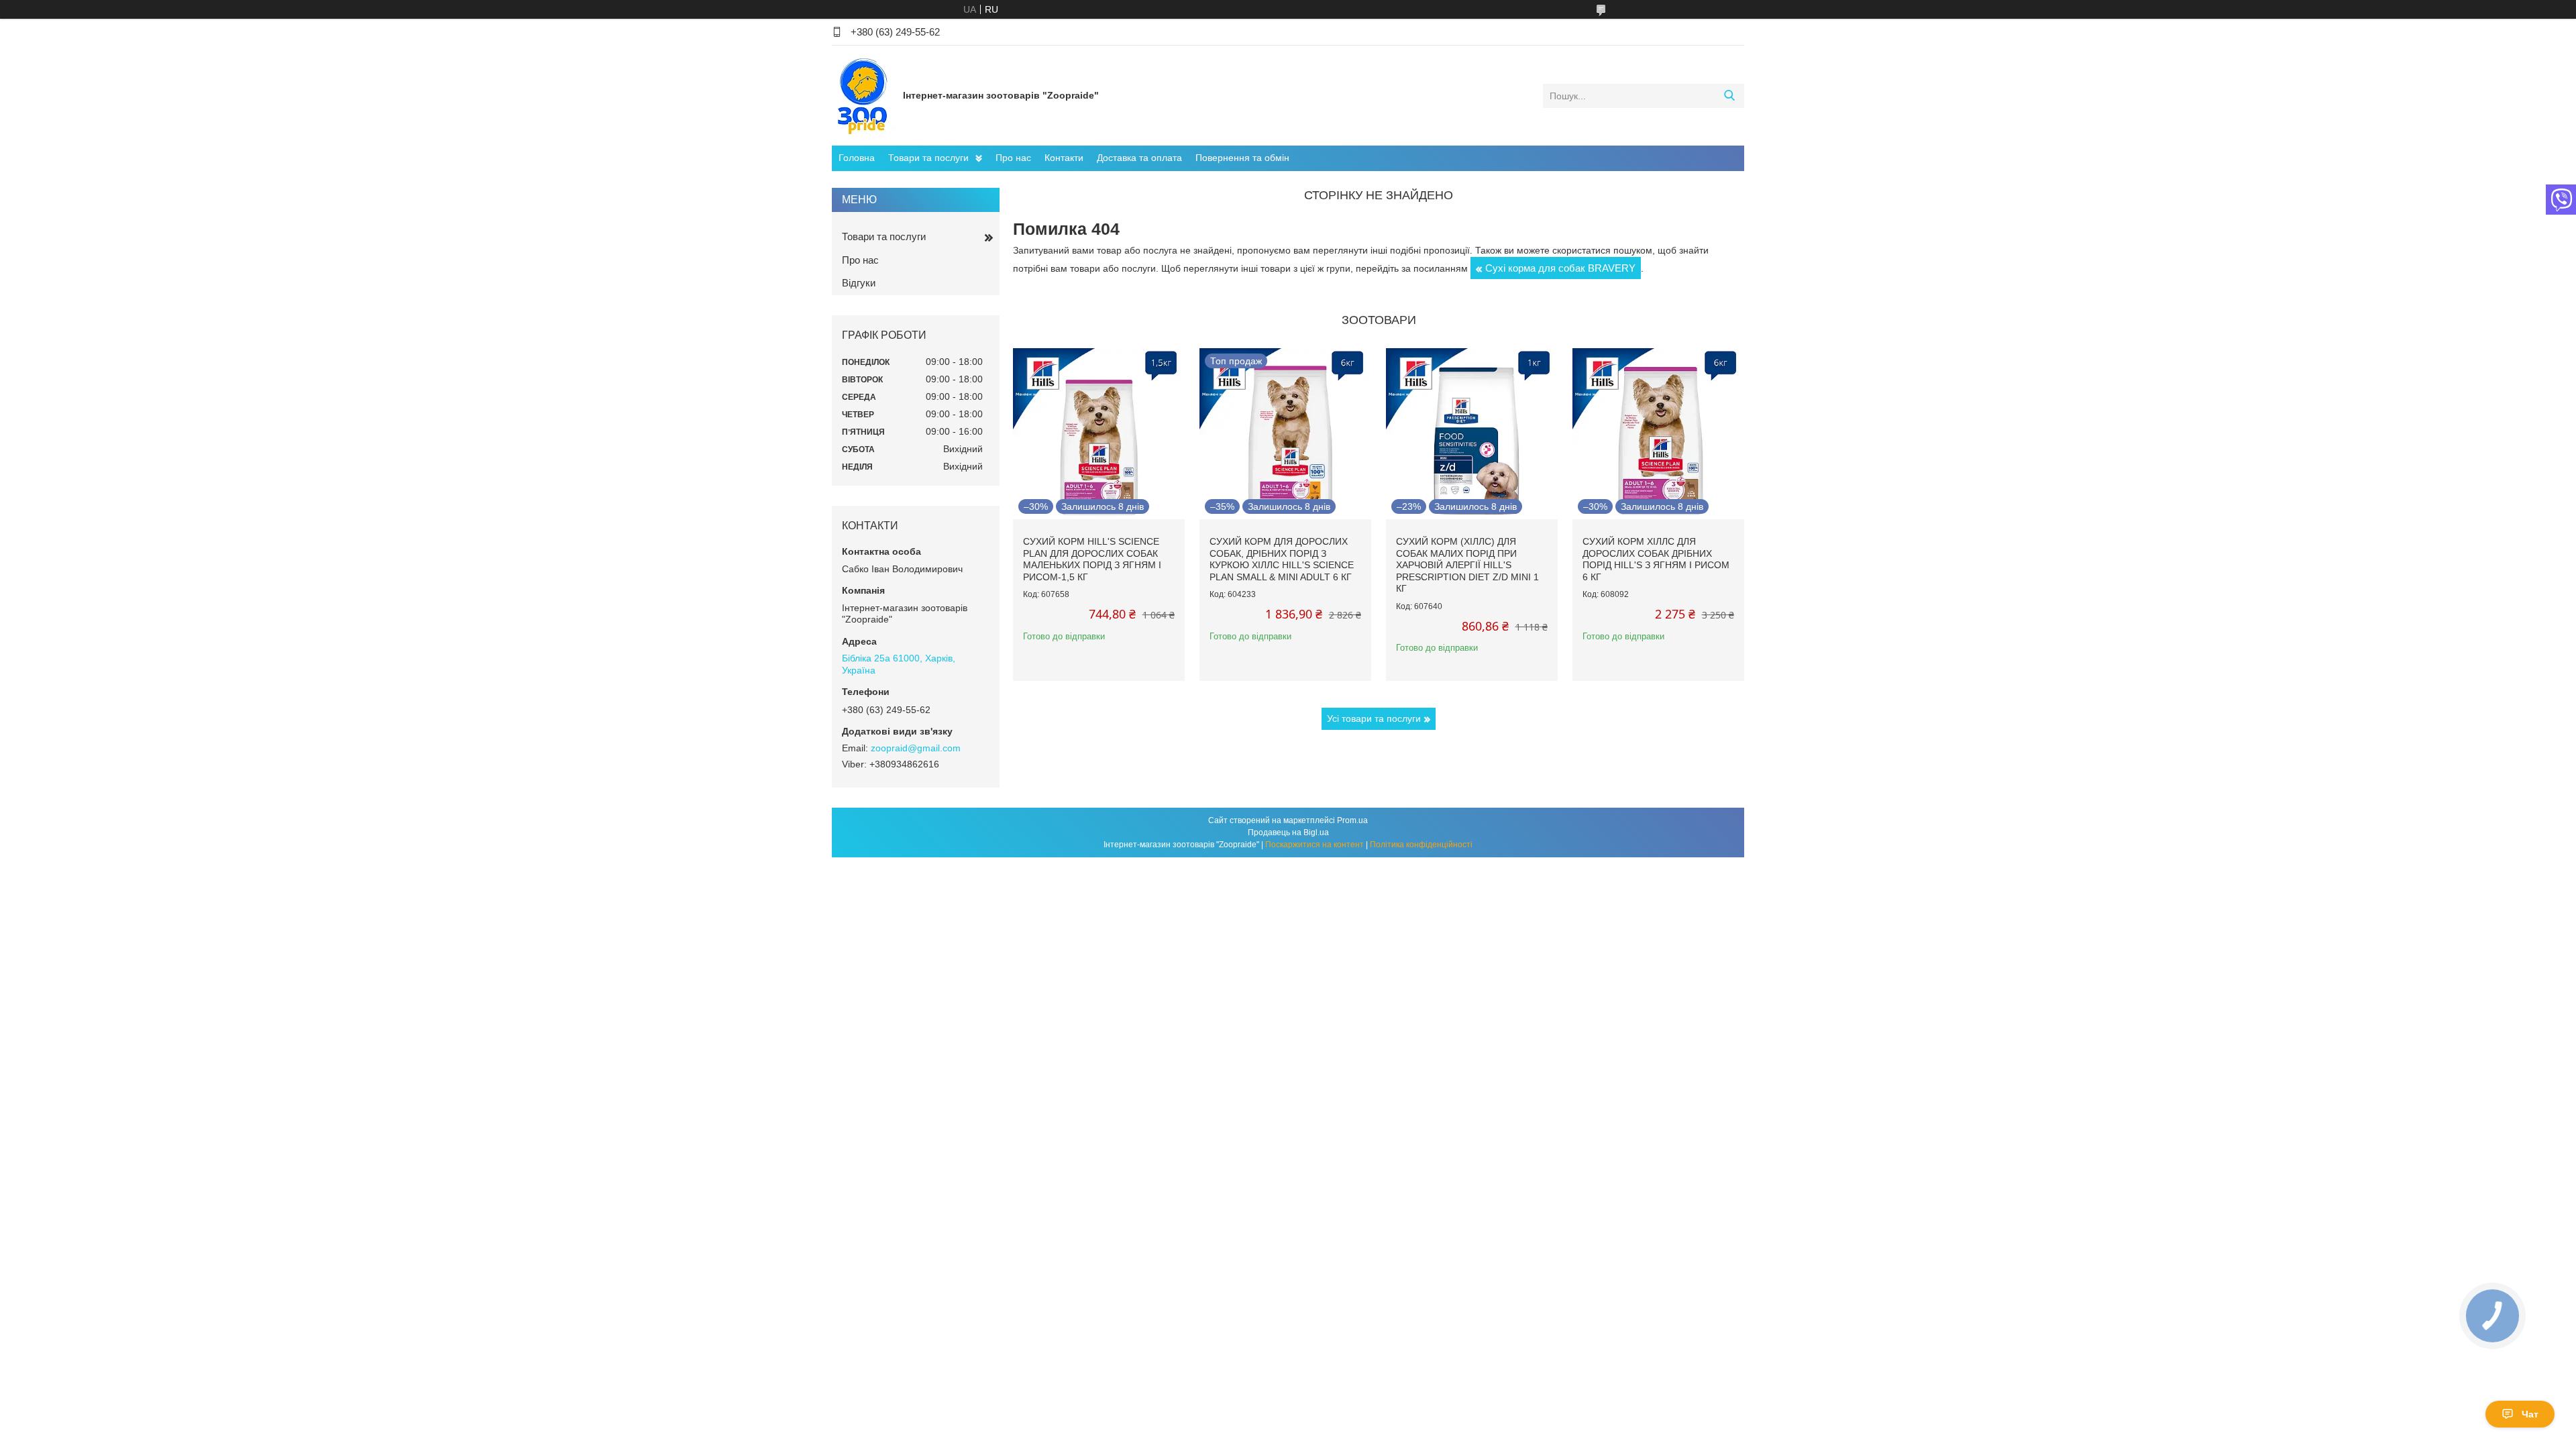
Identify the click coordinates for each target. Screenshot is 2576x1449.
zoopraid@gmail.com (916, 748)
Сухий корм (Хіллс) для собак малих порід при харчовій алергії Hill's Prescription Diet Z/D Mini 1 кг (1467, 565)
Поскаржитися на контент (1314, 845)
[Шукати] (1729, 96)
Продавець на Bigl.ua (1288, 833)
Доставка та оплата (1139, 158)
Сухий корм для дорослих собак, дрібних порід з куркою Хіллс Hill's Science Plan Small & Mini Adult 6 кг (1282, 559)
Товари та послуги (928, 158)
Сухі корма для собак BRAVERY (1560, 268)
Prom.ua (1352, 820)
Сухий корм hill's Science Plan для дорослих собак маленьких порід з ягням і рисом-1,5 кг (1092, 559)
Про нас (1013, 158)
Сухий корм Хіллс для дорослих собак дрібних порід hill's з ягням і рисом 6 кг (1656, 559)
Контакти (1064, 158)
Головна (857, 158)
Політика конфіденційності (1421, 845)
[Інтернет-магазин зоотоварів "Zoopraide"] (864, 95)
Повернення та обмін (1242, 158)
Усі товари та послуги (1374, 718)
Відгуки (859, 283)
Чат (2530, 1414)
